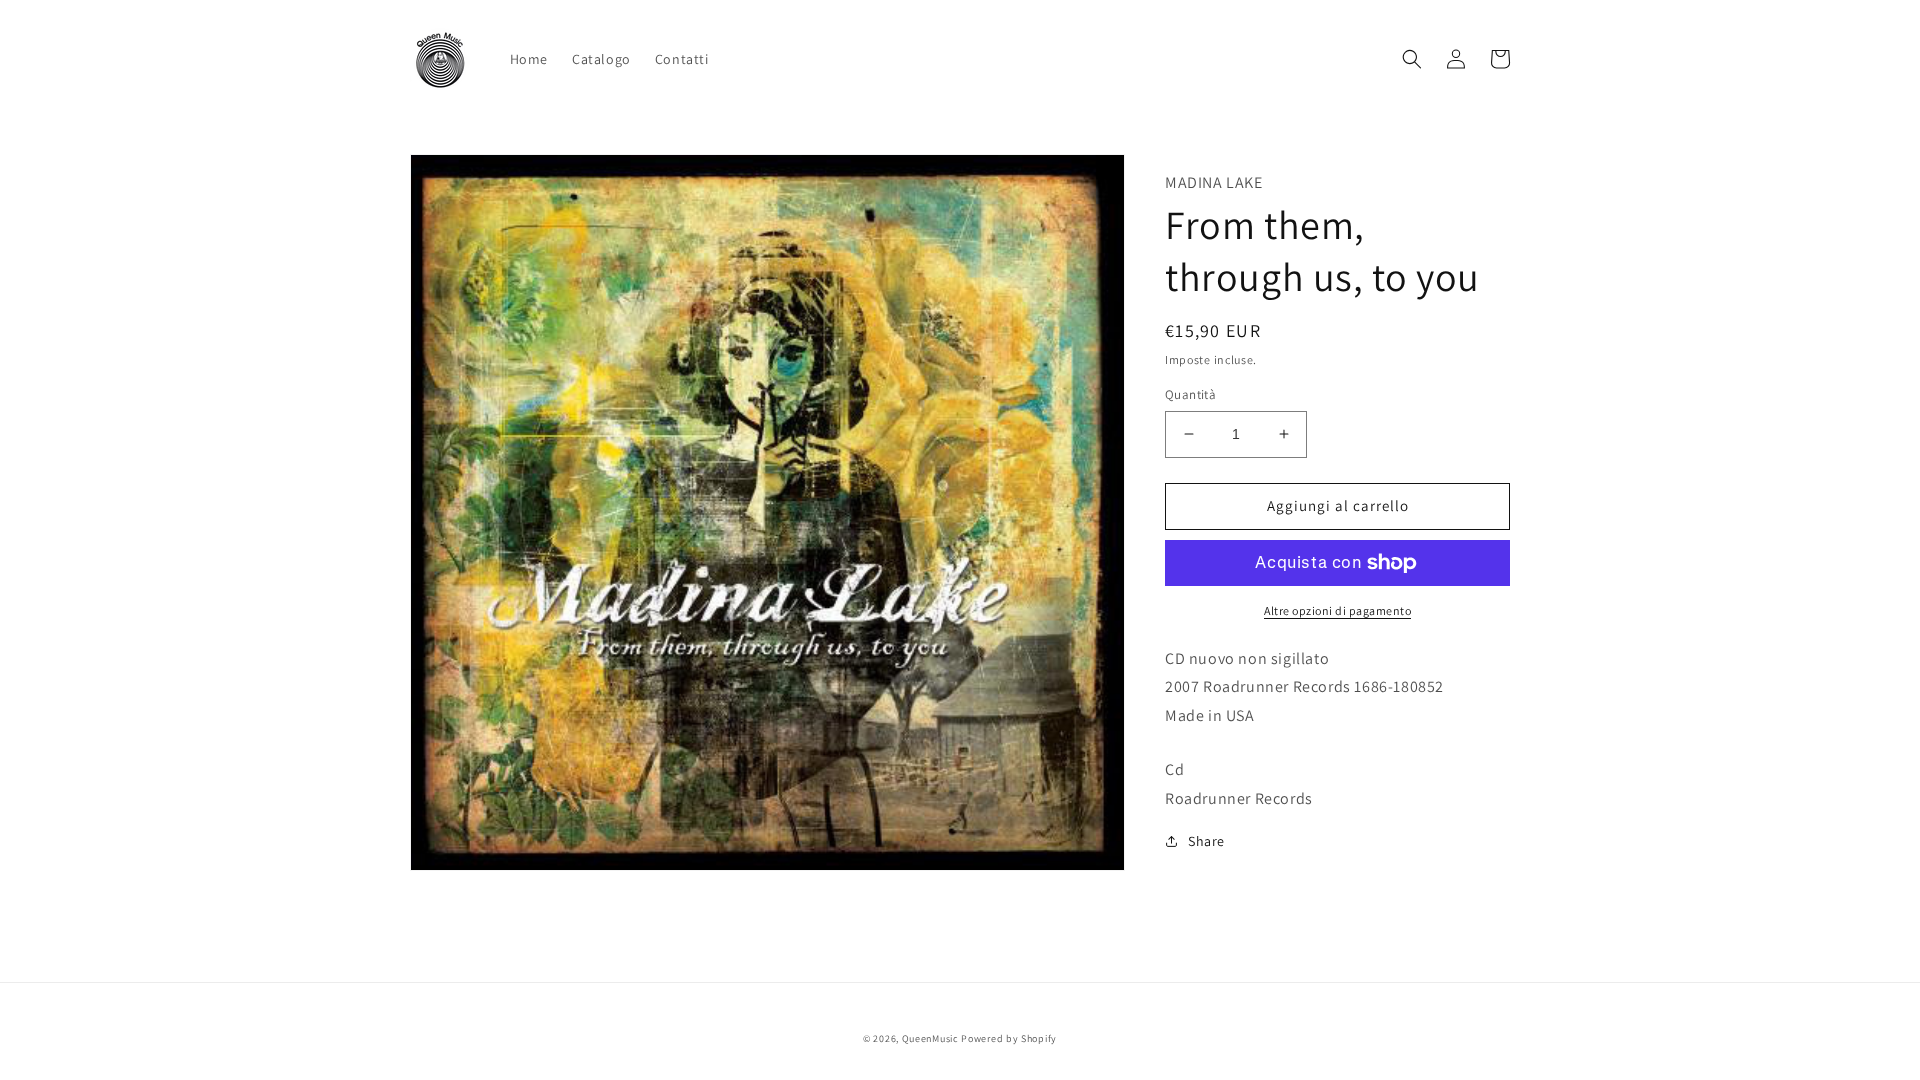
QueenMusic (930, 1038)
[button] (1412, 59)
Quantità (1190, 394)
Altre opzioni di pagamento (1337, 610)
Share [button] (1206, 841)
